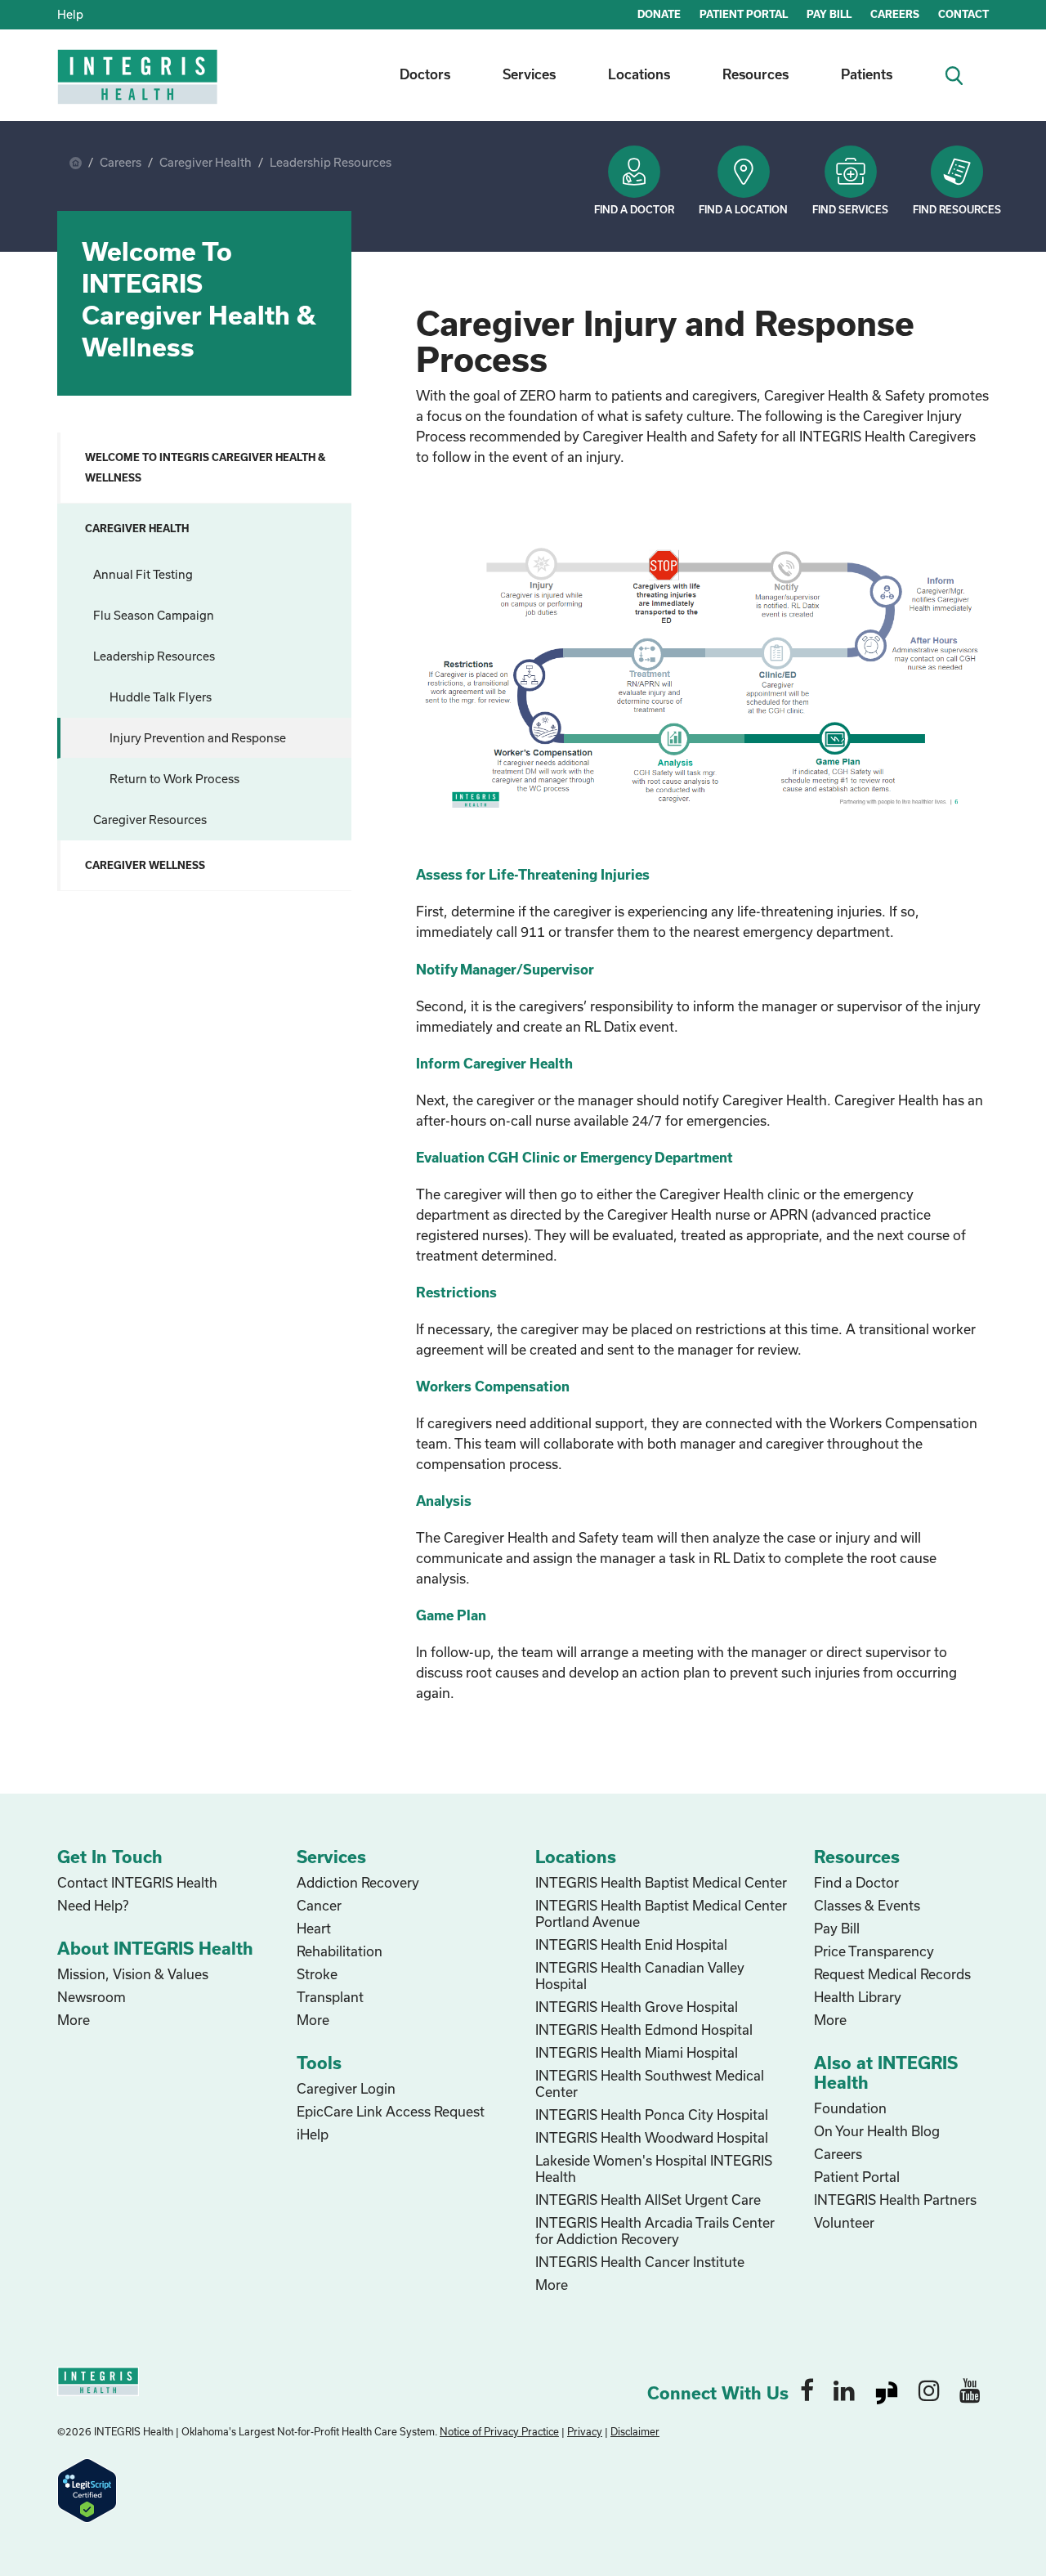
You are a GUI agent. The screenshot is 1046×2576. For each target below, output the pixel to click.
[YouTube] (970, 2390)
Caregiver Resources (150, 820)
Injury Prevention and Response (198, 738)
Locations (639, 74)
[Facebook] (807, 2390)
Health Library (858, 1997)
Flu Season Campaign (154, 615)
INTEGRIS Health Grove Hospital (637, 2007)
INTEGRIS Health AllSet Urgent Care (648, 2200)
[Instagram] (929, 2390)
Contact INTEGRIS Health (137, 1882)
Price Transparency (874, 1951)
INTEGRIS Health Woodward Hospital (652, 2137)
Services (529, 74)
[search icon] (961, 74)
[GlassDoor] (887, 2390)
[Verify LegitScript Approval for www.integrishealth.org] (87, 2488)
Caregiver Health (206, 162)
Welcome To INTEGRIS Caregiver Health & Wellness (205, 467)
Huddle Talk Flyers (161, 697)
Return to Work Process (174, 779)
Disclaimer (635, 2431)
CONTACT (963, 14)
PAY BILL (829, 14)
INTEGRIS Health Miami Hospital (637, 2052)
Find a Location (743, 209)
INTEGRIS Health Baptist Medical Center (661, 1882)
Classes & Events (867, 1905)
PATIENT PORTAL (744, 14)
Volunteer (844, 2222)
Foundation (850, 2108)
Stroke (317, 1974)
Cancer (319, 1905)
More (74, 2020)
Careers (121, 162)
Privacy (585, 2431)
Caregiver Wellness (145, 865)
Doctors (425, 74)
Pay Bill (837, 1928)
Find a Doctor (634, 209)
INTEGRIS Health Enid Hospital (631, 1944)
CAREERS (895, 14)
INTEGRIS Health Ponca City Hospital (652, 2115)
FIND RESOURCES (957, 209)
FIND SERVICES (850, 209)
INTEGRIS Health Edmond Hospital (644, 2029)
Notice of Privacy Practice (499, 2431)
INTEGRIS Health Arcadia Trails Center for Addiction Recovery (655, 2231)
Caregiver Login (346, 2088)
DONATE (659, 14)
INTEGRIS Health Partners (895, 2200)
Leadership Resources (331, 162)
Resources (755, 74)
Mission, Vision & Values (133, 1974)
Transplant (330, 1997)
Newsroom (92, 1997)
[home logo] (139, 88)
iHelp (313, 2134)
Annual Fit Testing (143, 574)
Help (70, 14)
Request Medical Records (892, 1974)
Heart (314, 1928)
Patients (867, 74)
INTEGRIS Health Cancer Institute (640, 2262)
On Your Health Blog (877, 2131)
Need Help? (93, 1905)
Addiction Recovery (358, 1882)
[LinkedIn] (844, 2390)
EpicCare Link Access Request (391, 2111)
